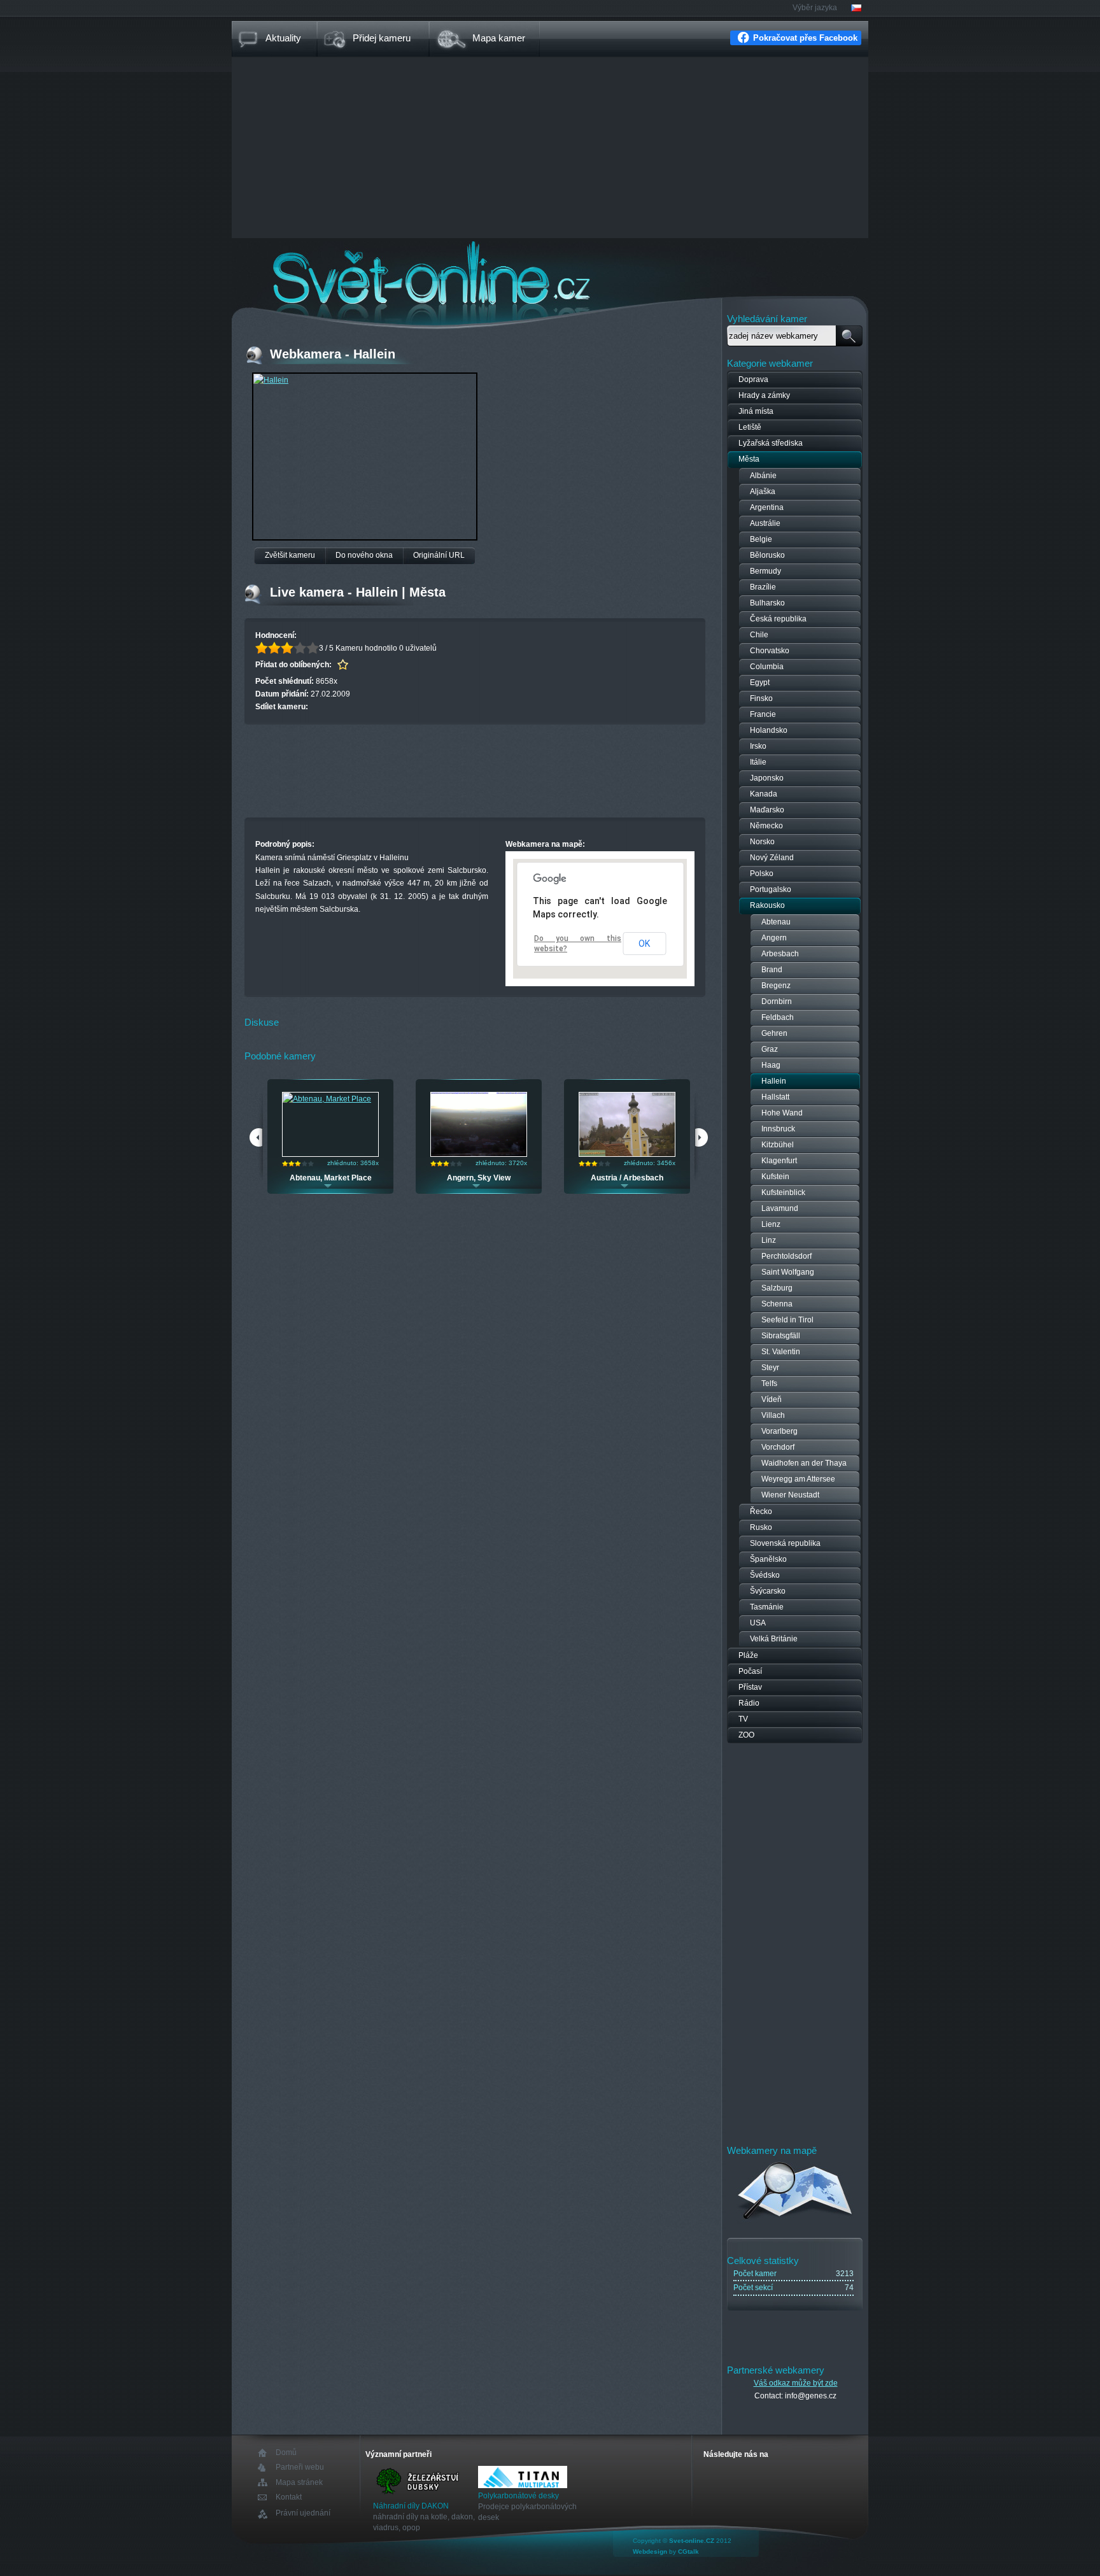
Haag (771, 1065)
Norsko (762, 842)
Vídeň (772, 1399)
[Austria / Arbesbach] (627, 1154)
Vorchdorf (778, 1447)
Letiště (750, 427)
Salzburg (777, 1288)
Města (749, 459)
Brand (772, 970)
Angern (774, 938)
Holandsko (769, 730)
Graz (770, 1049)
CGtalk (688, 2551)
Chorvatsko (770, 651)
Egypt (760, 683)
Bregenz (776, 986)
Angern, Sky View (479, 1178)
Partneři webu (300, 2467)
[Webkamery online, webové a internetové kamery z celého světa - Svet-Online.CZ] (550, 273)
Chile (759, 635)
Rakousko (767, 905)
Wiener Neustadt (790, 1495)
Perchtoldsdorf (786, 1256)
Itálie (758, 762)
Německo (766, 826)
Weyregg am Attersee (798, 1479)
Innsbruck (778, 1129)
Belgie (761, 539)
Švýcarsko (768, 1591)
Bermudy (765, 571)
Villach (773, 1415)
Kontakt (289, 2497)
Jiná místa (756, 411)
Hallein (774, 1081)
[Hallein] (271, 380)
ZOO (746, 1735)
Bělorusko (767, 555)
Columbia (767, 667)
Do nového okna (364, 555)
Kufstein (775, 1177)
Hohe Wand (782, 1113)
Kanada (764, 794)
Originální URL (439, 555)
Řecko (761, 1511)
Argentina (767, 507)
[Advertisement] (550, 149)
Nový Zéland (772, 858)
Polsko (762, 874)
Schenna (777, 1304)
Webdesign (650, 2551)
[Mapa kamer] (795, 2221)
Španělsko (768, 1559)
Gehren (774, 1033)
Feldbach (778, 1017)
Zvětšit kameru (290, 555)
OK (644, 944)
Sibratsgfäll (781, 1336)
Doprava (753, 379)
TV (743, 1719)
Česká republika (778, 619)
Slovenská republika (785, 1543)
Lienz (771, 1224)
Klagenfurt (779, 1161)
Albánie (763, 476)
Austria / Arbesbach (627, 1178)
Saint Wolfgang (788, 1272)
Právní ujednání (303, 2513)
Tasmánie (767, 1607)
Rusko (761, 1527)
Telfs (769, 1384)
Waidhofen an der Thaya (804, 1463)
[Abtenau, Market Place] (327, 1099)
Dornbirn (777, 1001)
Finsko (761, 698)
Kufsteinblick (783, 1192)
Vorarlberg (779, 1431)
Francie (763, 714)
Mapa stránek (299, 2482)
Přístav (750, 1687)
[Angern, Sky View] (479, 1154)
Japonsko (767, 778)
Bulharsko (767, 603)
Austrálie (765, 523)
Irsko (758, 746)
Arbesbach (780, 954)
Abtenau (776, 922)
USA (758, 1623)
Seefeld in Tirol (787, 1320)
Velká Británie (774, 1639)
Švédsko (765, 1575)
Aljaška (763, 492)
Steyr (770, 1368)
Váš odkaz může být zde (796, 2383)
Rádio (749, 1703)
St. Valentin (781, 1352)
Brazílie (763, 587)
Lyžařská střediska (771, 443)
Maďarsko (767, 810)
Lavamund (780, 1208)
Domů (286, 2453)
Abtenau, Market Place (331, 1178)
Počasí (750, 1671)
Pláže (748, 1655)
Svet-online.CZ (692, 2541)
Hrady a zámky (764, 395)
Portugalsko (771, 889)
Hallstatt (775, 1097)
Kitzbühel (778, 1145)
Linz (769, 1240)
